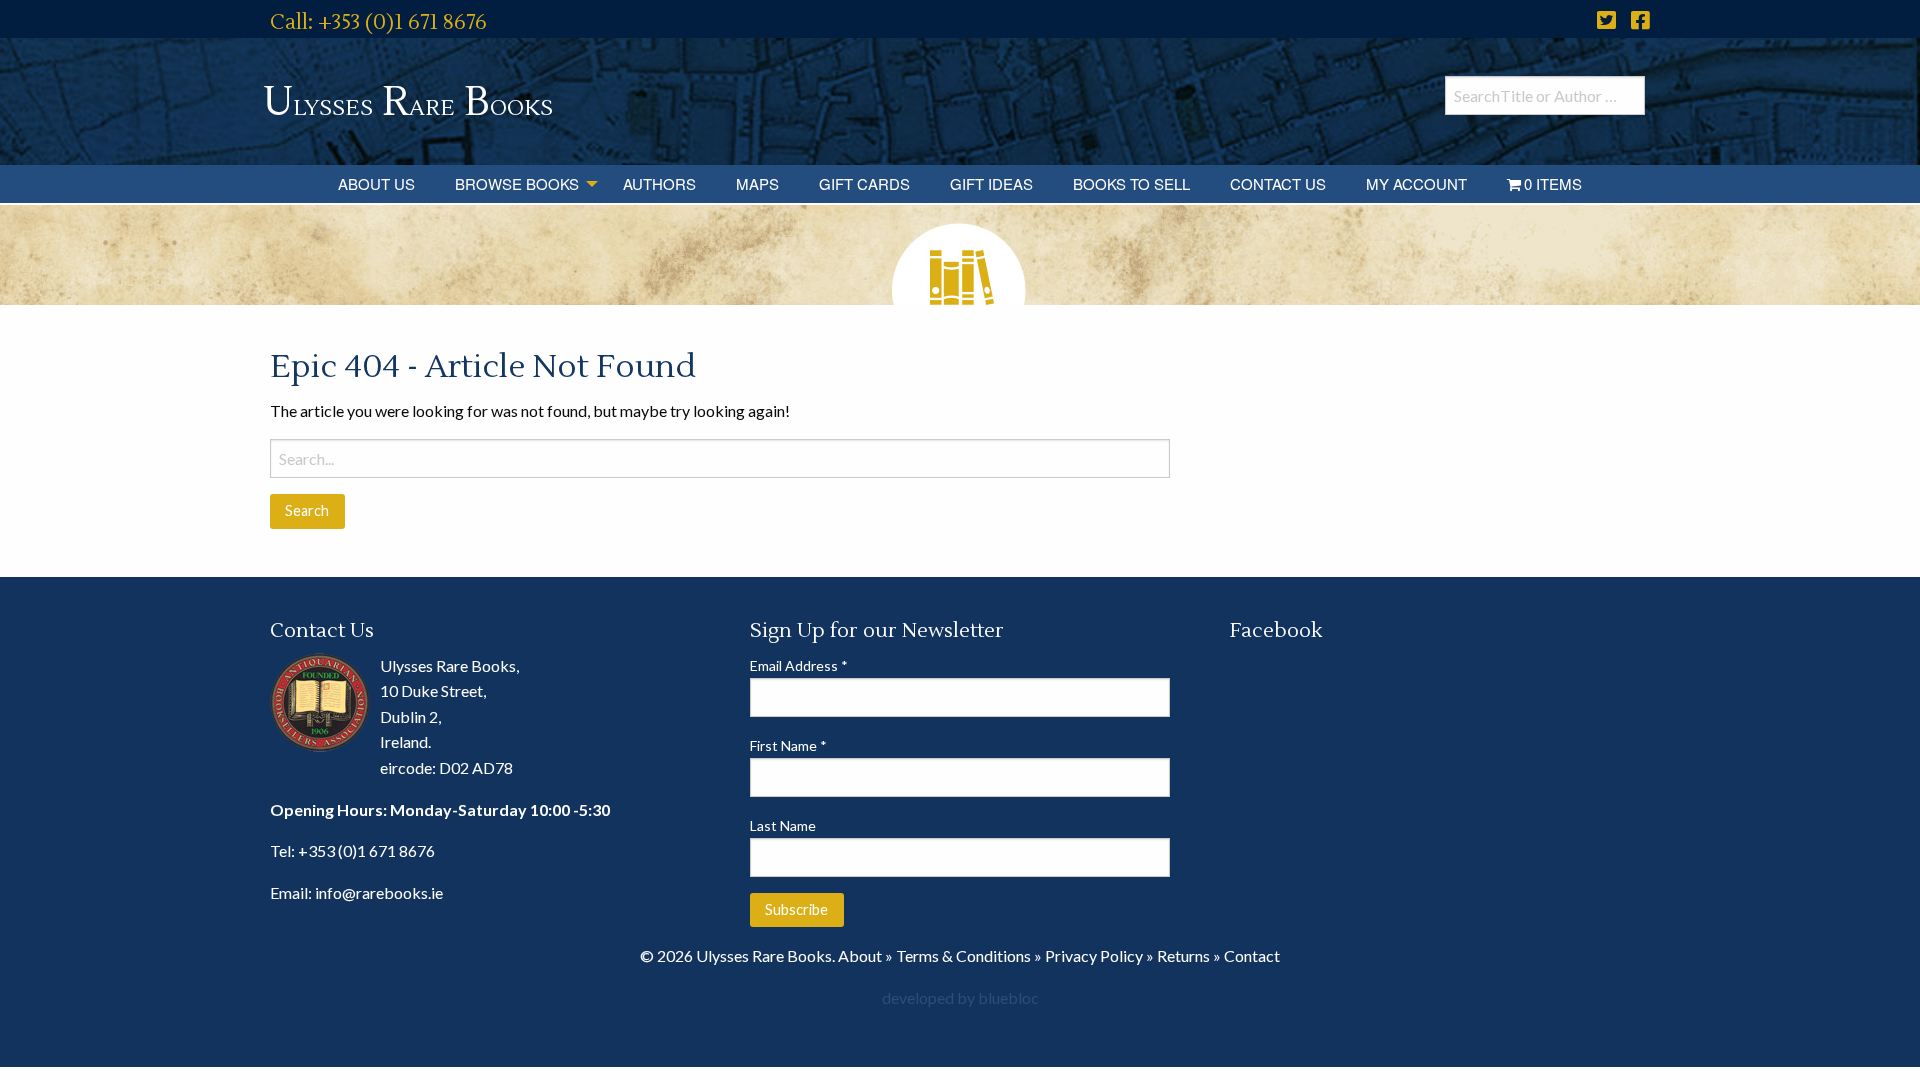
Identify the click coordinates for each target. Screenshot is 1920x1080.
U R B (408, 102)
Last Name (783, 825)
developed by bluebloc (960, 997)
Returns (1183, 955)
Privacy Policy (1094, 955)
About (860, 955)
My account (1416, 183)
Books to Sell (1131, 183)
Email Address (799, 665)
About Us (376, 183)
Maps (757, 183)
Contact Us (1278, 183)
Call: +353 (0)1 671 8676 (378, 22)
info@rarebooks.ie (379, 892)
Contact (1252, 955)
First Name (788, 745)
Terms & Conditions (963, 955)
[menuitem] (376, 184)
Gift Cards (864, 183)
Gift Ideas (991, 183)
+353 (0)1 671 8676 (366, 850)
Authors (659, 183)
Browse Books (517, 183)
